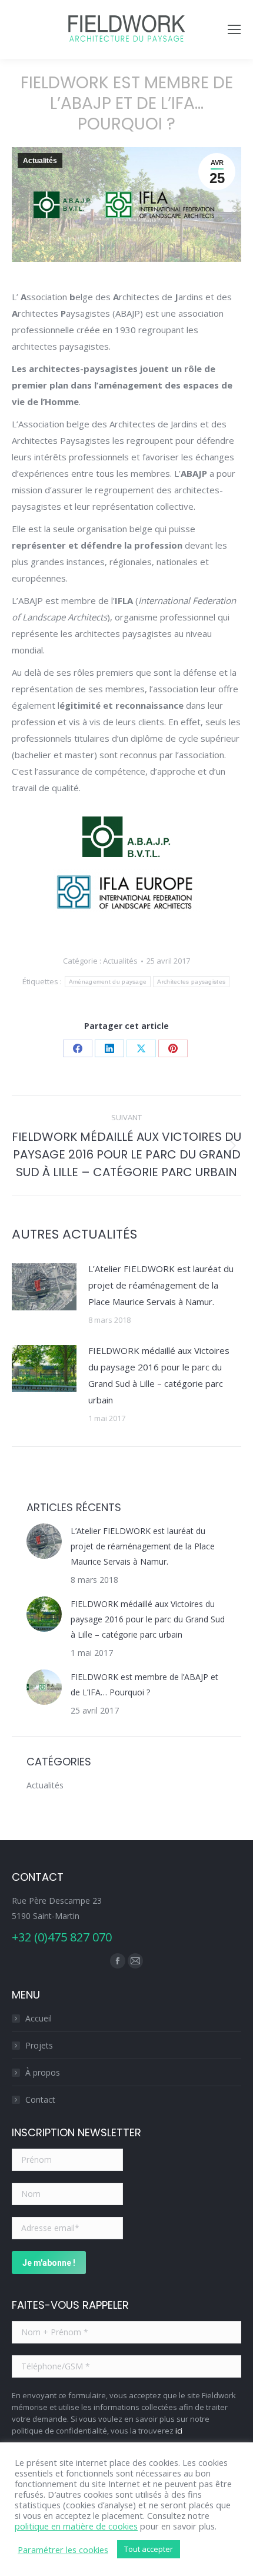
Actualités (40, 161)
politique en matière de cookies (76, 2526)
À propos (43, 2072)
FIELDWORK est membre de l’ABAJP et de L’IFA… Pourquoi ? (144, 1684)
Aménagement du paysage (108, 982)
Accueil (39, 2018)
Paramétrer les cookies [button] (63, 2550)
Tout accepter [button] (149, 2549)
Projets (39, 2045)
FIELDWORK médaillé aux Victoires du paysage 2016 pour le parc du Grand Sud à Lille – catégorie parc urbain (159, 1375)
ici (179, 2431)
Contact (40, 2099)
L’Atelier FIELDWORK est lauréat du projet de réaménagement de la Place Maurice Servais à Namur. (161, 1285)
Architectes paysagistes (191, 982)
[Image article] (44, 1287)
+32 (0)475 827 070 (62, 1937)
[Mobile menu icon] (234, 29)
